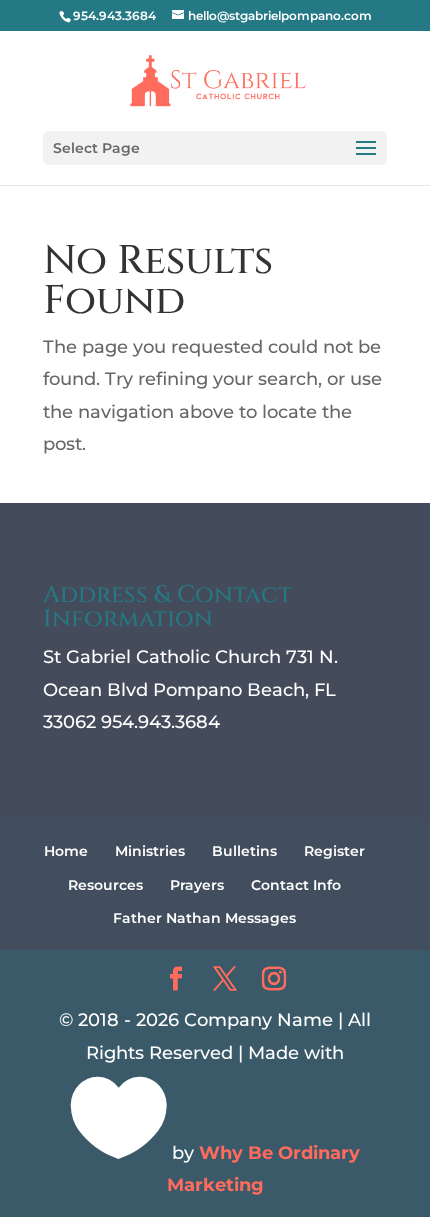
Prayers (197, 885)
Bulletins (244, 851)
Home (66, 851)
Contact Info (296, 885)
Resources (105, 885)
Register (334, 851)
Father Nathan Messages (204, 918)
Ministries (150, 851)
